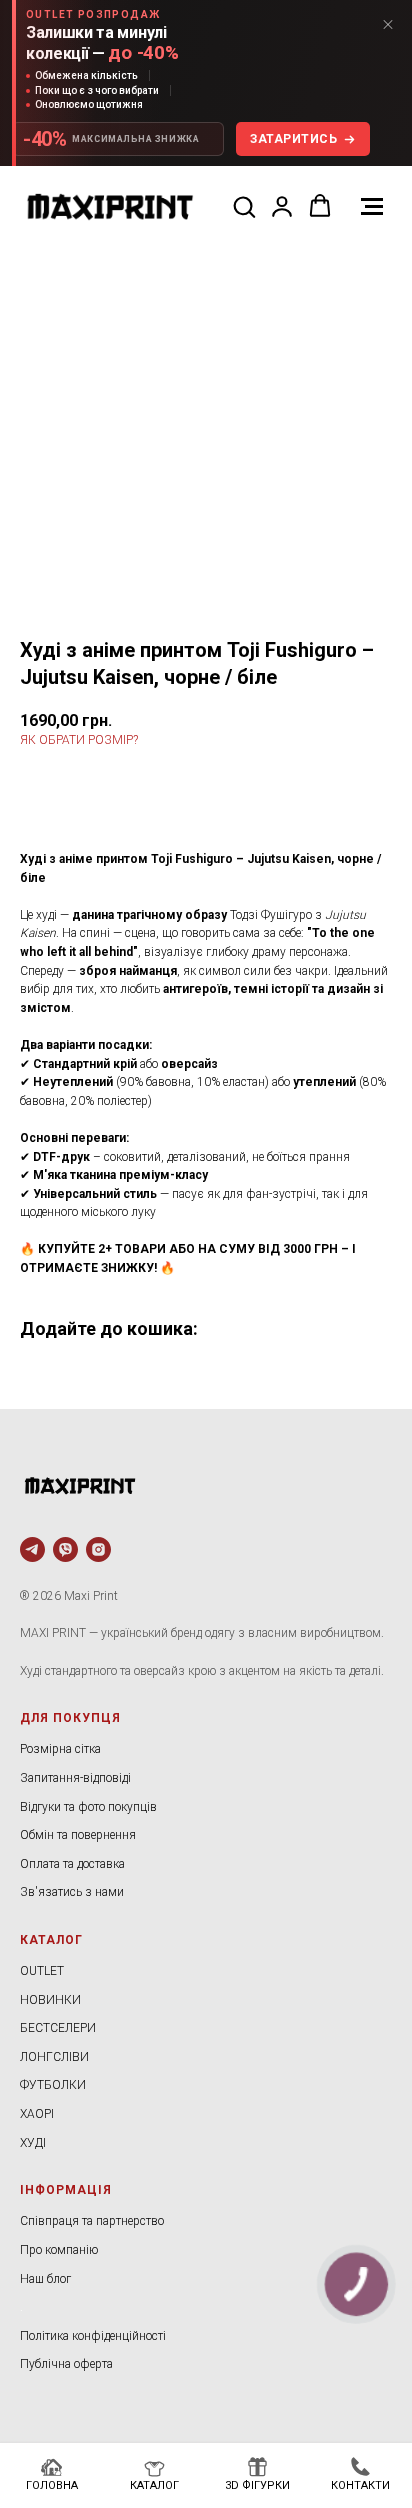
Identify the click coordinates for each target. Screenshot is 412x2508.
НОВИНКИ (50, 2000)
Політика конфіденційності (93, 2336)
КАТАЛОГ (51, 1940)
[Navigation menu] (372, 207)
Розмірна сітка (60, 1749)
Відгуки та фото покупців (88, 1807)
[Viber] (65, 1549)
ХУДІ (33, 2143)
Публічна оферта (66, 2364)
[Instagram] (98, 1549)
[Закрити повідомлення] (388, 24)
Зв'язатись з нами (72, 1892)
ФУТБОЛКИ (53, 2085)
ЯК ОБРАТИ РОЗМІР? (79, 740)
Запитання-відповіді (75, 1778)
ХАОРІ (37, 2114)
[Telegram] (32, 1549)
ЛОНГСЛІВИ (54, 2057)
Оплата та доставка (72, 1864)
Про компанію (59, 2250)
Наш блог (45, 2279)
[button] (244, 206)
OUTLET (42, 1971)
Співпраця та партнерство (92, 2221)
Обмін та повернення (78, 1835)
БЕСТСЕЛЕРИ (58, 2028)
